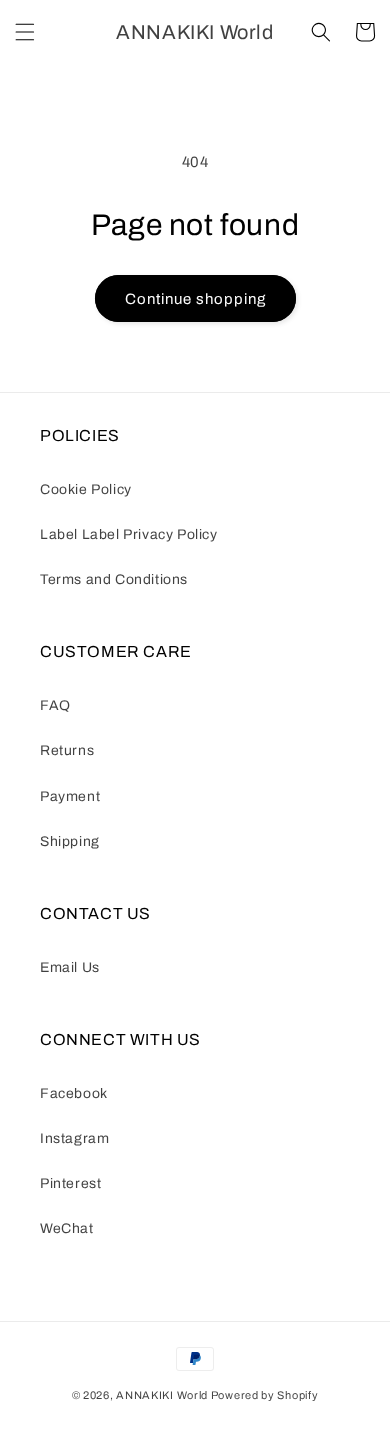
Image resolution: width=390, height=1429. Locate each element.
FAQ (55, 705)
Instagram (74, 1138)
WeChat (67, 1228)
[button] (25, 32)
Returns (67, 750)
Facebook (74, 1093)
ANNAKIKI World (162, 1395)
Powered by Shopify (265, 1395)
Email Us (70, 967)
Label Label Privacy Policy (129, 534)
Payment (70, 796)
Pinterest (70, 1183)
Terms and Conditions (114, 579)
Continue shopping (195, 299)
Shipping (70, 841)
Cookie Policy (86, 489)
